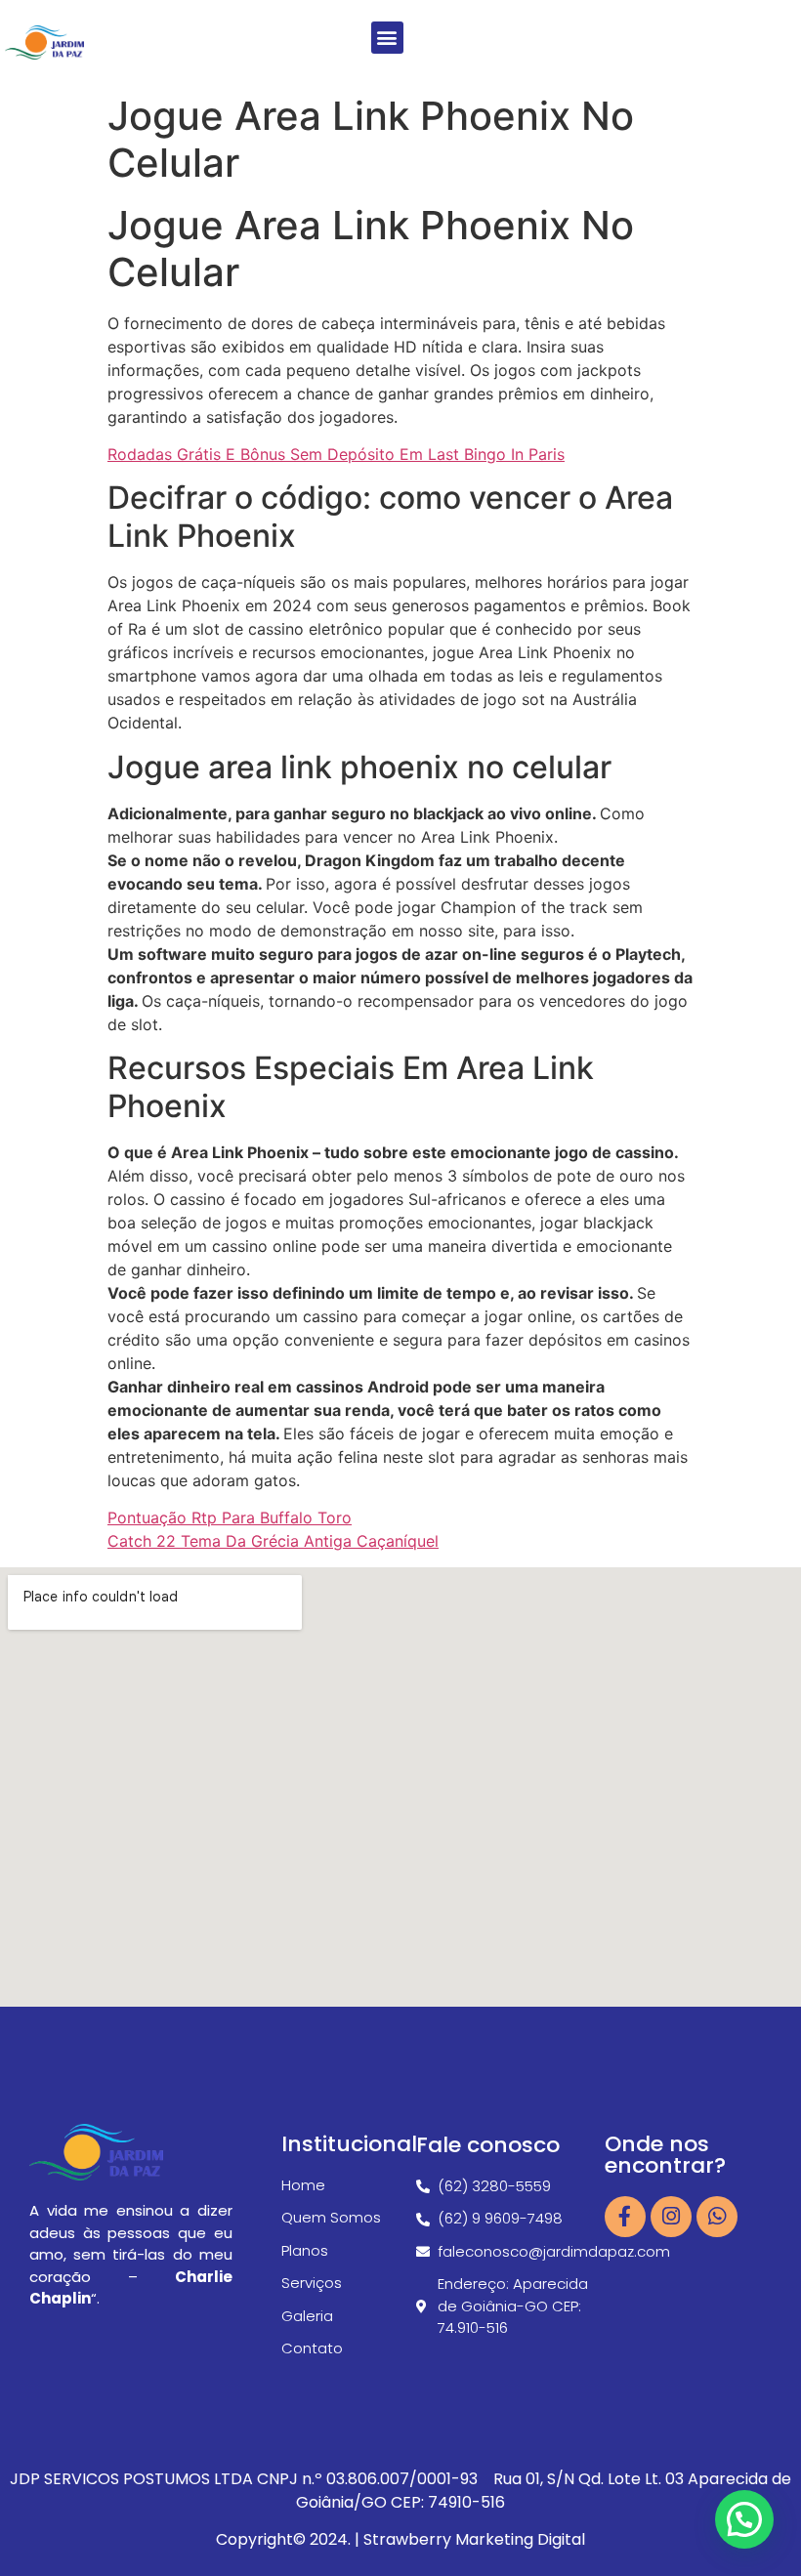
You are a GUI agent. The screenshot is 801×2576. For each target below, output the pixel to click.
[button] (387, 38)
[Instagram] (671, 2217)
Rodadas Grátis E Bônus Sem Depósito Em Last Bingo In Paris (336, 454)
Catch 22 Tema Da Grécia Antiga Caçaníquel (273, 1541)
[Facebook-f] (625, 2217)
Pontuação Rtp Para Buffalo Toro (230, 1517)
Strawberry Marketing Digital (474, 2539)
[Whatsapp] (717, 2217)
